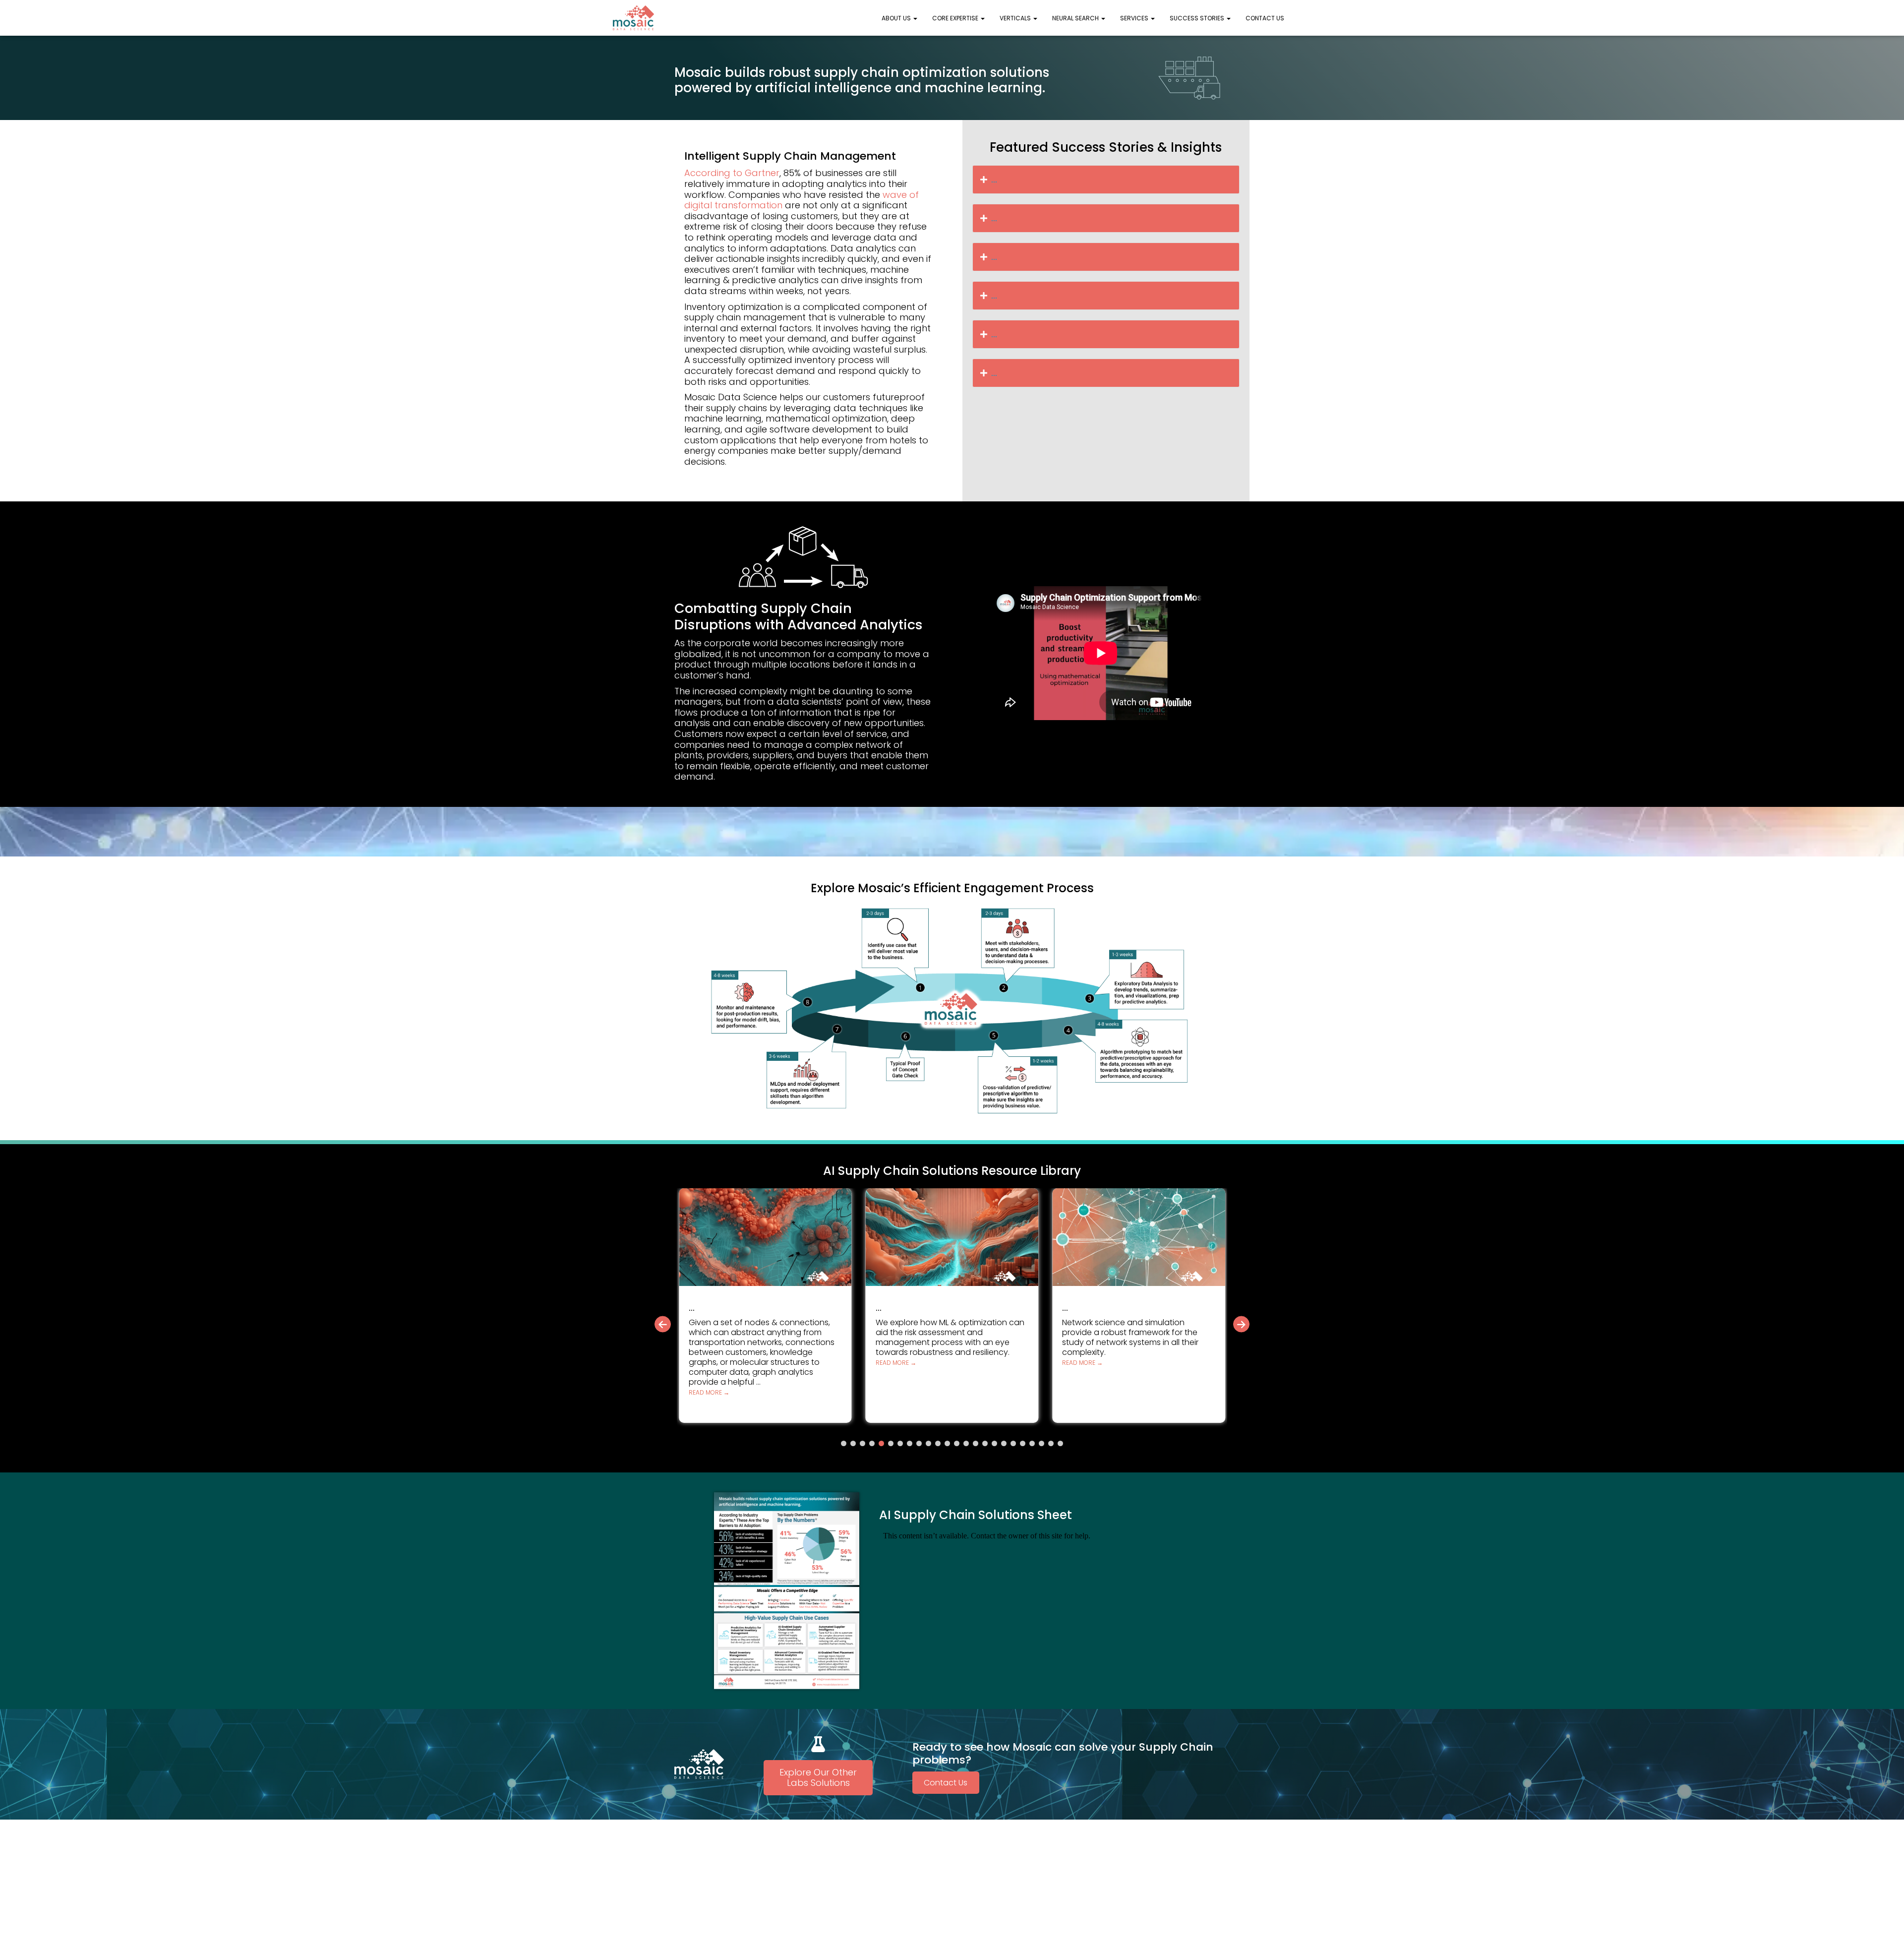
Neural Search (1076, 18)
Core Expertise (956, 18)
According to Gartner (732, 173)
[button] (915, 18)
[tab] (1106, 180)
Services (1135, 18)
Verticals (1016, 18)
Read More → (709, 1363)
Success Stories (1198, 18)
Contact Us (1265, 18)
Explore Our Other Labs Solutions (818, 1778)
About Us (897, 18)
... (994, 179)
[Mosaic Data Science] (634, 18)
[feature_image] (765, 1236)
